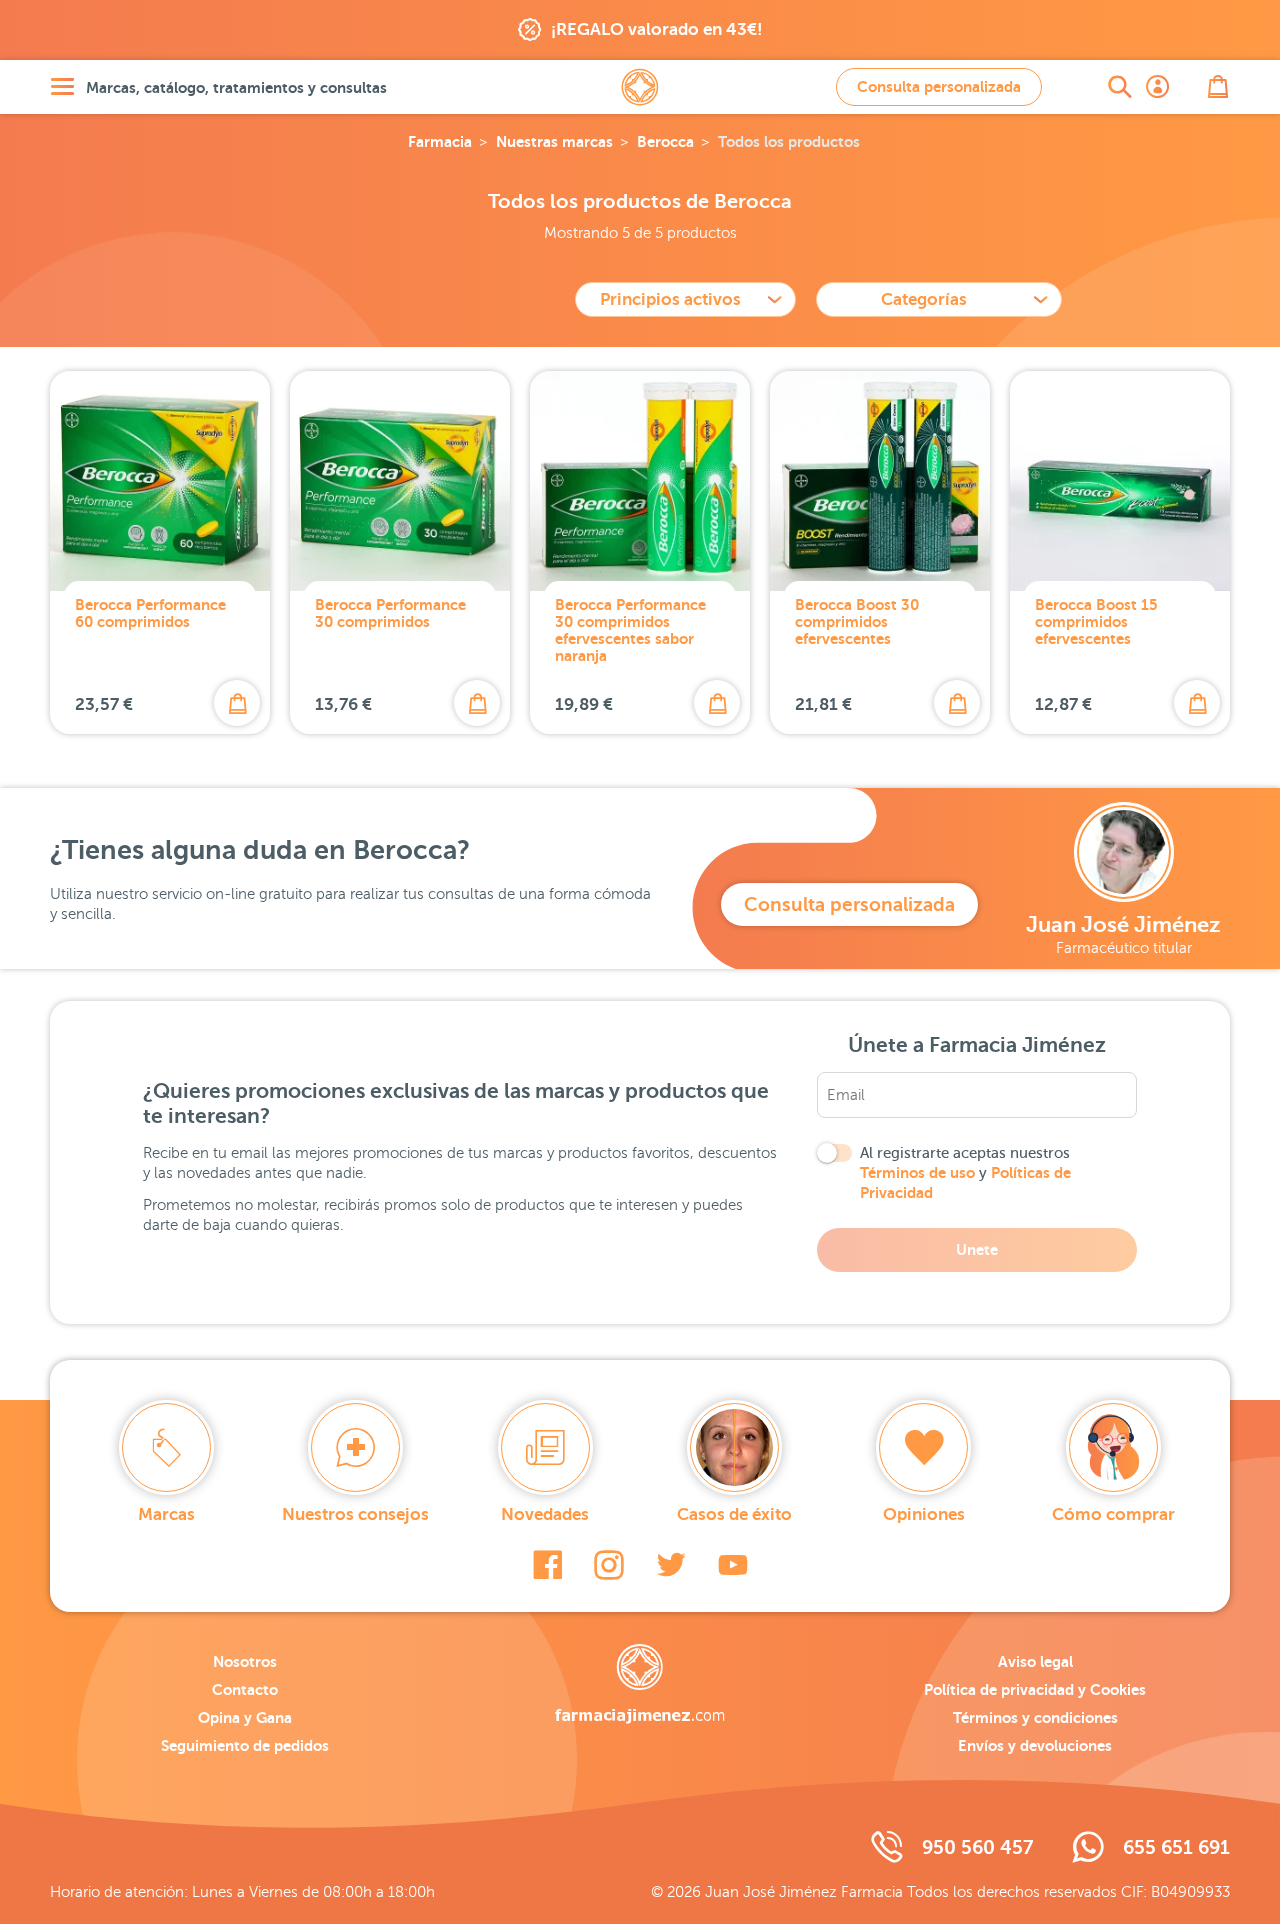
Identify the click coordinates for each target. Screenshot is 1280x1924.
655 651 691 (1176, 1847)
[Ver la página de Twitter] (671, 1565)
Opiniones (924, 1514)
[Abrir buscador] (1120, 87)
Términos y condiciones (1035, 1717)
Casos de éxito (734, 1514)
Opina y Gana (245, 1717)
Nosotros (245, 1661)
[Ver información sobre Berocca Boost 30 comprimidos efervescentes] (880, 481)
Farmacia (440, 141)
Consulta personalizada (939, 86)
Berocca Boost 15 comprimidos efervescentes (1096, 621)
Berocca (665, 141)
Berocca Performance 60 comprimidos (150, 613)
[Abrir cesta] (1218, 87)
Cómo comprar (1113, 1514)
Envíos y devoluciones (1035, 1745)
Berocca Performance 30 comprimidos (390, 613)
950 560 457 (977, 1847)
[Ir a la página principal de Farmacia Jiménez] (640, 87)
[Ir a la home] (639, 1684)
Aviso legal (1035, 1661)
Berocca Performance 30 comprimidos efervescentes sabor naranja (630, 630)
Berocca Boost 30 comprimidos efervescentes (857, 621)
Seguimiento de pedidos (245, 1745)
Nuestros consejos (355, 1514)
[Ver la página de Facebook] (547, 1565)
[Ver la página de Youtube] (733, 1565)
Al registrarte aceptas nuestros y (965, 1173)
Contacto (245, 1689)
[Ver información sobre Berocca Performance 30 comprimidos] (400, 481)
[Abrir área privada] (1158, 87)
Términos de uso (917, 1172)
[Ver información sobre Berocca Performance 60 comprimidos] (160, 481)
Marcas (166, 1514)
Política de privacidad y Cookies (1035, 1689)
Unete (977, 1249)
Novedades (545, 1514)
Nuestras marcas (554, 141)
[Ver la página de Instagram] (609, 1565)
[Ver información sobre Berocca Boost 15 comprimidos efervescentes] (1120, 481)
